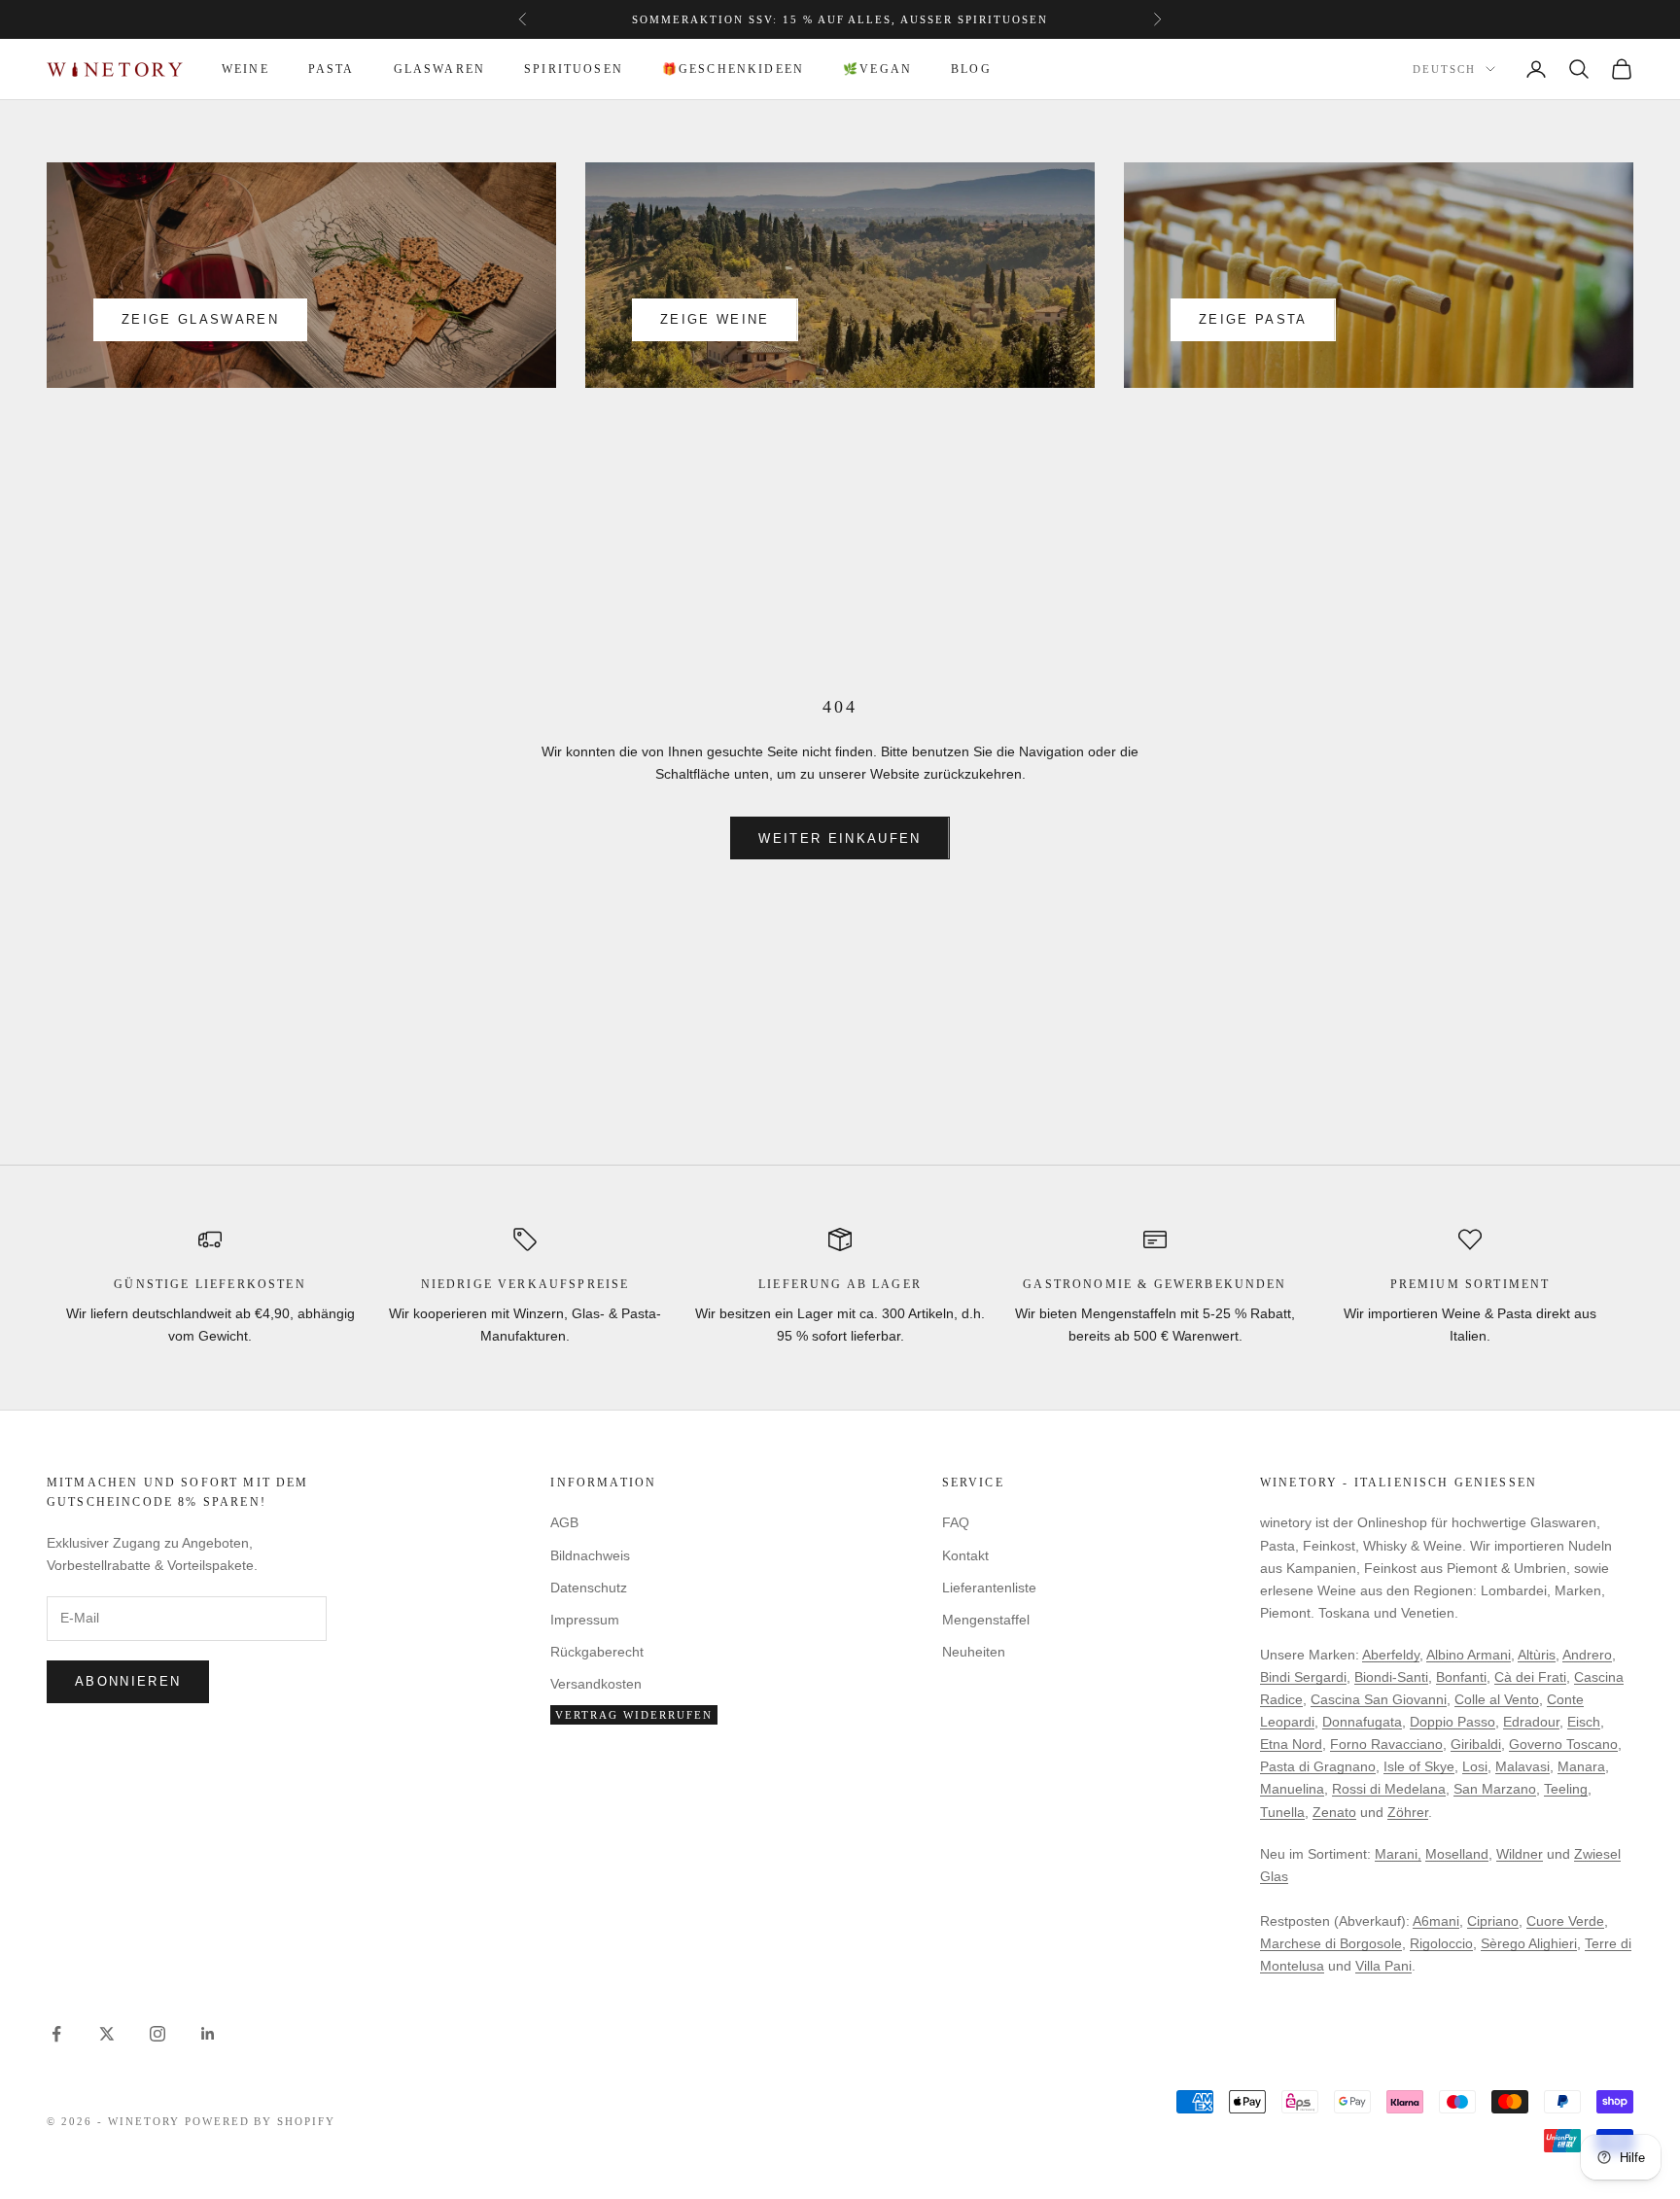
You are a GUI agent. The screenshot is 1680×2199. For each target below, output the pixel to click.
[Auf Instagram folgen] (157, 2034)
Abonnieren (128, 1681)
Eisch (1584, 1722)
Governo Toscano (1563, 1744)
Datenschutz (589, 1588)
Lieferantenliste (989, 1588)
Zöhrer (1408, 1812)
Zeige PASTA (1253, 319)
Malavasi (1522, 1766)
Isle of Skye (1419, 1766)
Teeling (1566, 1789)
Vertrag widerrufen (634, 1715)
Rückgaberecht (597, 1652)
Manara (1581, 1766)
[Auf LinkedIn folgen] (208, 2034)
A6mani (1436, 1921)
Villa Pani (1383, 1966)
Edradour (1531, 1722)
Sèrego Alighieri (1529, 1943)
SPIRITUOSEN (574, 69)
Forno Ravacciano (1386, 1744)
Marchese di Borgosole (1331, 1943)
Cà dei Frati (1530, 1677)
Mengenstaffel (986, 1620)
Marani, (1398, 1854)
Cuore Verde (1565, 1921)
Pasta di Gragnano (1318, 1766)
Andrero (1587, 1655)
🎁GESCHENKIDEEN (733, 69)
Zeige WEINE (715, 319)
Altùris (1537, 1655)
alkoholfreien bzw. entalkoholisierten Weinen (904, 19)
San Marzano (1495, 1789)
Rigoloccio (1441, 1943)
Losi (1475, 1766)
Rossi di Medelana (1389, 1789)
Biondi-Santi (1391, 1677)
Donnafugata (1362, 1722)
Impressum (585, 1620)
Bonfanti (1461, 1677)
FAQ (956, 1522)
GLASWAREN (439, 69)
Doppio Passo (1452, 1722)
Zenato (1334, 1812)
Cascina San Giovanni (1379, 1699)
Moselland (1457, 1854)
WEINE (245, 69)
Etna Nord (1291, 1744)
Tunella (1282, 1812)
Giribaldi (1476, 1744)
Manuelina (1292, 1789)
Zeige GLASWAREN (200, 319)
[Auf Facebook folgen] (56, 2034)
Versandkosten (596, 1684)
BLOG (971, 69)
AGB (564, 1522)
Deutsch (1444, 70)
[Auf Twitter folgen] (107, 2034)
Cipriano (1493, 1921)
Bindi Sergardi (1303, 1677)
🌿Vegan (877, 69)
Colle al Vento (1497, 1699)
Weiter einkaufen (840, 838)
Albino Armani (1469, 1655)
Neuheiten (974, 1652)
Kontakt (965, 1555)
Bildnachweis (590, 1555)
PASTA (332, 69)
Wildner (1520, 1854)
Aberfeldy (1391, 1655)
